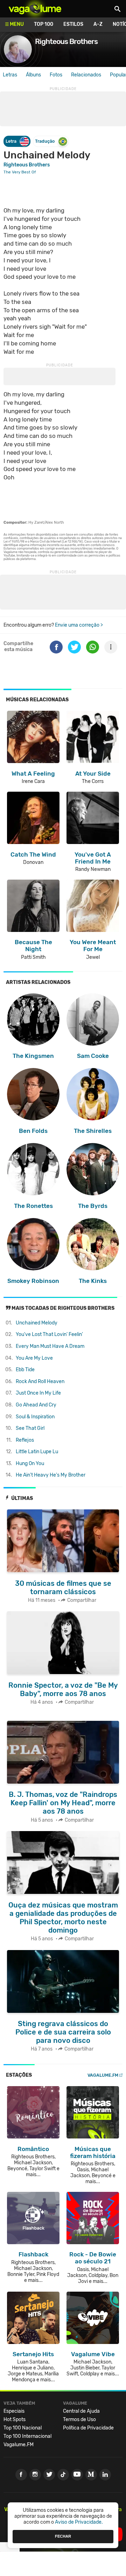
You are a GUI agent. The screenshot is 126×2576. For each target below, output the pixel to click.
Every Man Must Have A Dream (50, 1346)
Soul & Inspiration (35, 1417)
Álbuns (33, 75)
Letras (10, 75)
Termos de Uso (79, 2420)
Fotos (56, 75)
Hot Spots (15, 2420)
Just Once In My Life (38, 1393)
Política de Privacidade (88, 2428)
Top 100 (44, 24)
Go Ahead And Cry (36, 1405)
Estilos (73, 24)
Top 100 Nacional (23, 2428)
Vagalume (35, 9)
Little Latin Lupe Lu (37, 1452)
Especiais (14, 2411)
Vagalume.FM (103, 2075)
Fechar (63, 2536)
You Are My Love (34, 1358)
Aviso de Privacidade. (79, 2522)
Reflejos (25, 1440)
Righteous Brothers (27, 165)
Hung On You (30, 1464)
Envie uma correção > (79, 625)
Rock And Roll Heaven (40, 1382)
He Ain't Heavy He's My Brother (51, 1475)
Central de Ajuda (81, 2411)
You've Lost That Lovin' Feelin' (49, 1334)
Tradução (45, 141)
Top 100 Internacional (27, 2436)
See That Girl (30, 1428)
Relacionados (86, 75)
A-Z (98, 24)
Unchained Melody (37, 1323)
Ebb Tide (25, 1370)
